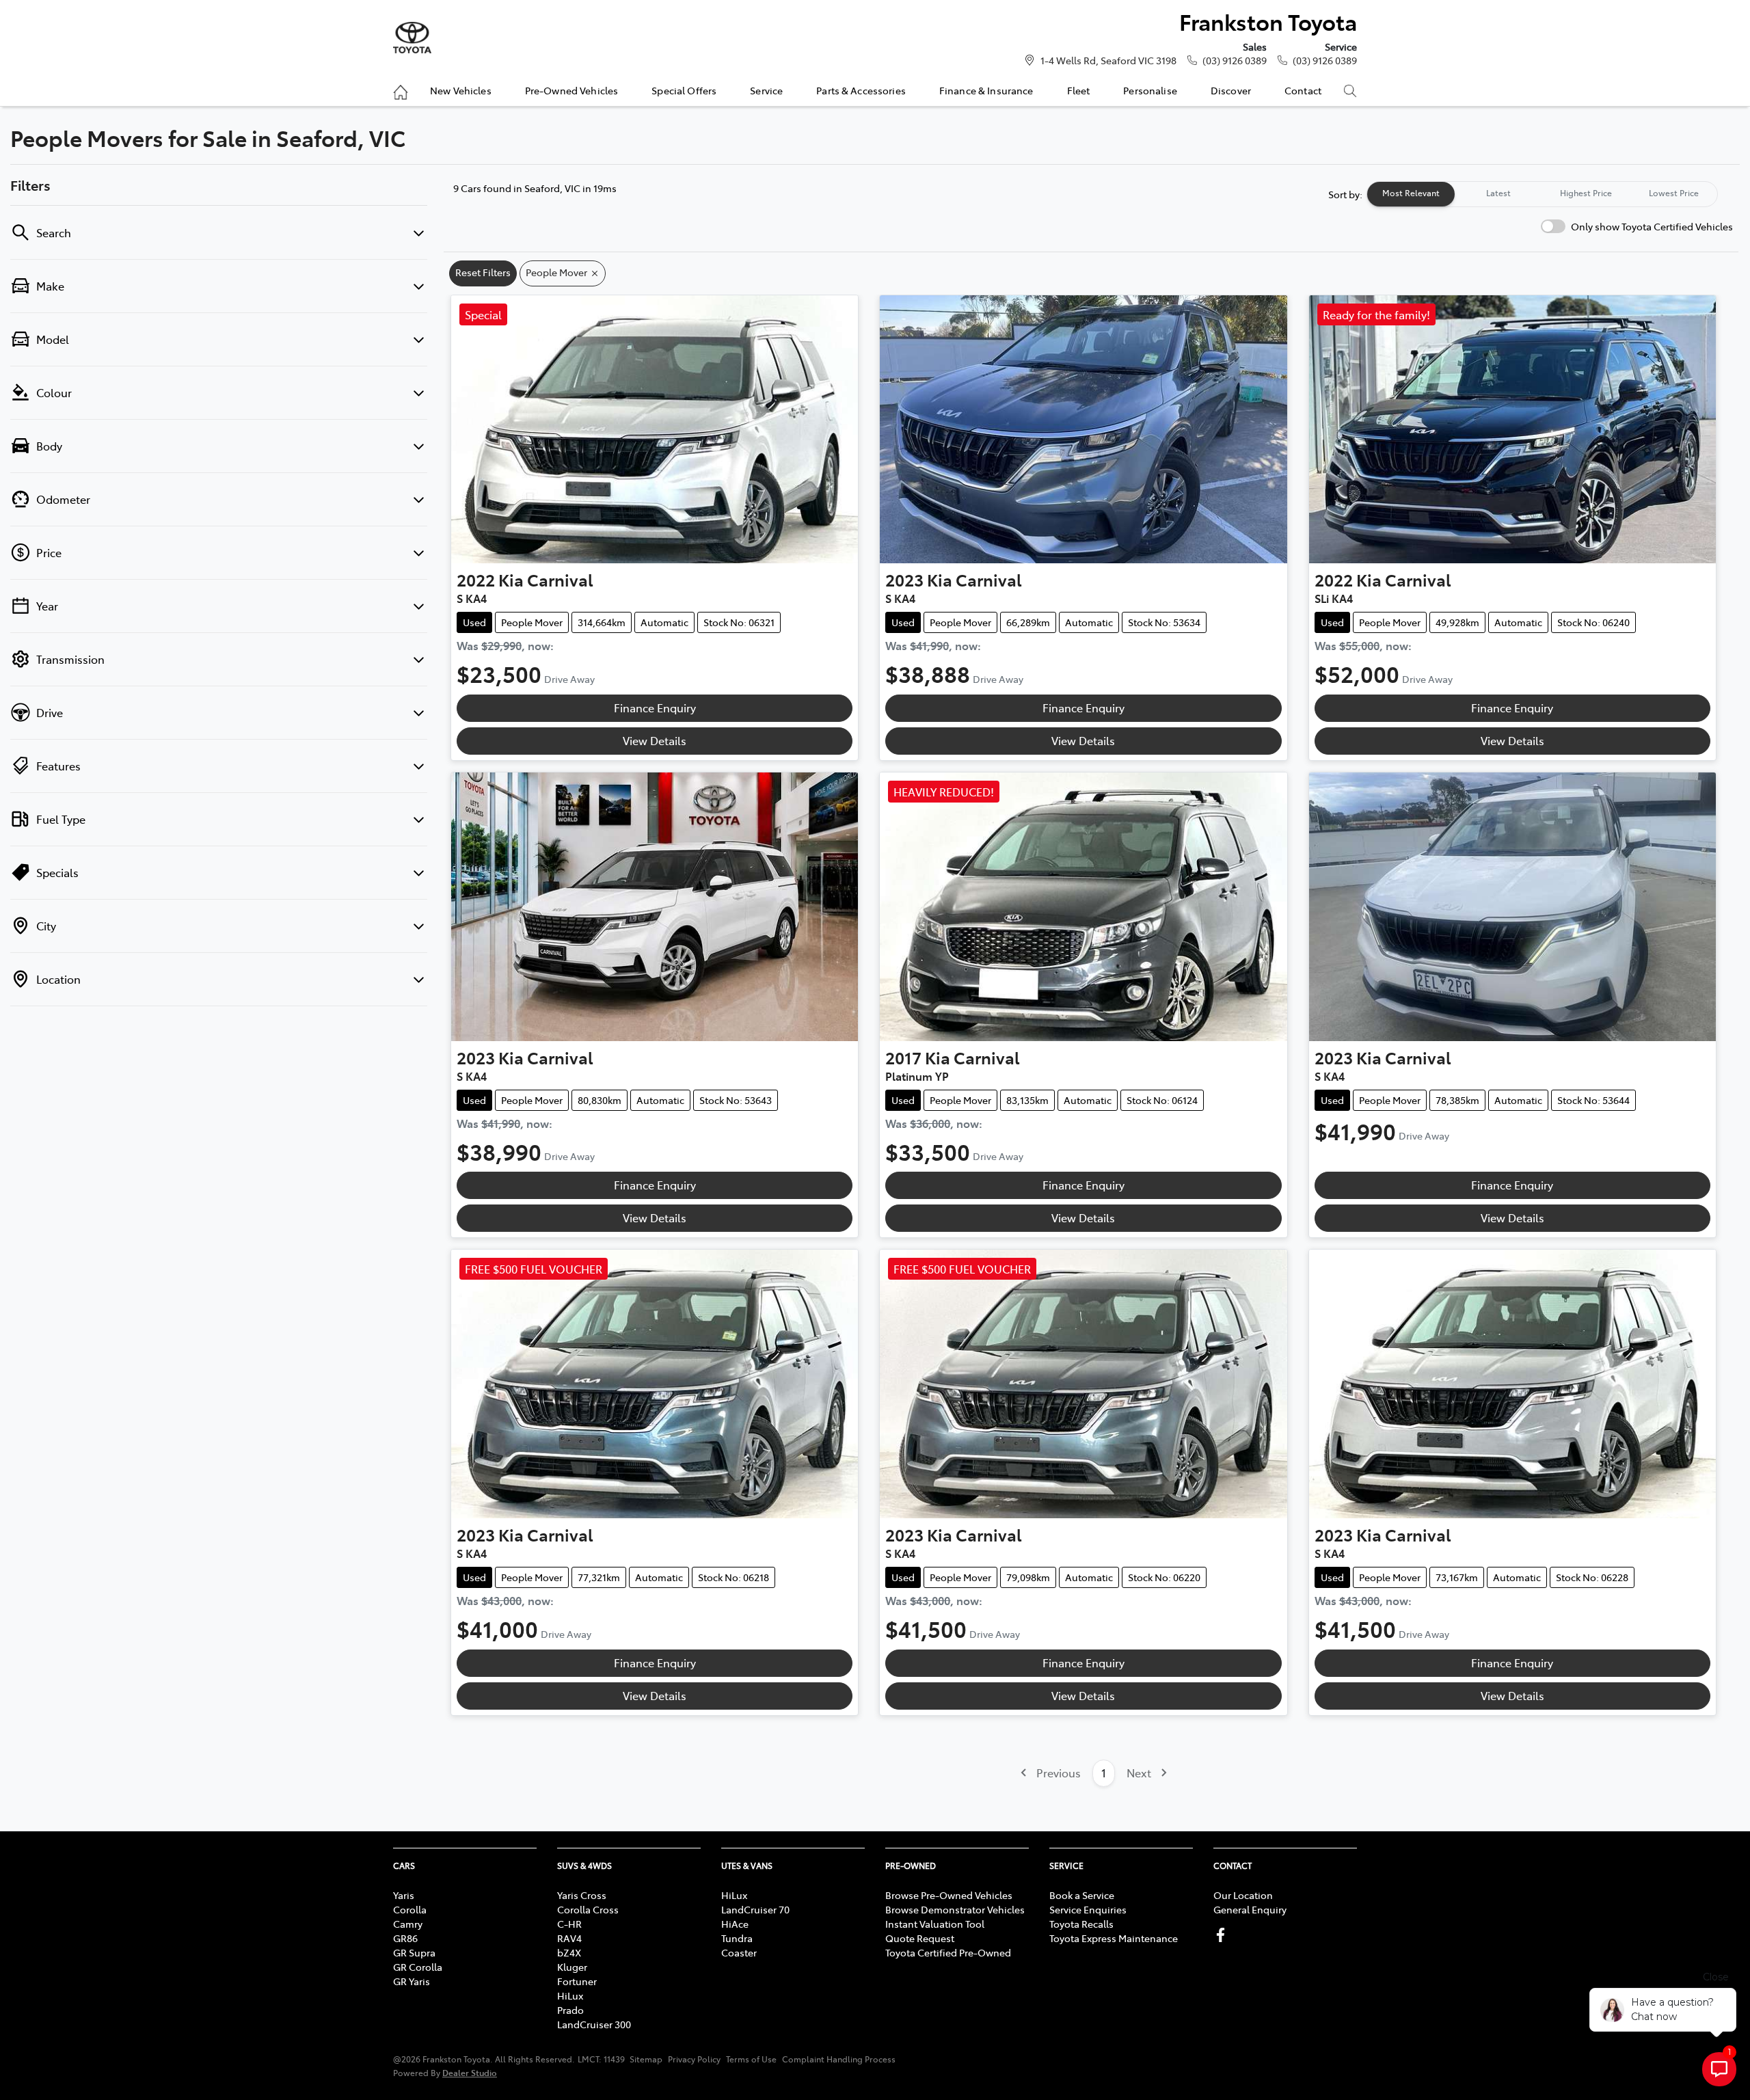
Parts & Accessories (861, 90)
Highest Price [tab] (1586, 193)
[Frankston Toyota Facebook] (1223, 1935)
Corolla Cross (588, 1909)
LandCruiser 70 (755, 1909)
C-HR (569, 1924)
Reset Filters (483, 272)
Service (766, 90)
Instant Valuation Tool (935, 1924)
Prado (570, 2010)
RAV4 (569, 1938)
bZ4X (569, 1952)
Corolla (410, 1909)
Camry (408, 1924)
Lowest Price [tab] (1674, 193)
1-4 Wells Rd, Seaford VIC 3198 (1108, 60)
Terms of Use (751, 2059)
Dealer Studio (470, 2072)
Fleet (1079, 90)
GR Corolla (418, 1967)
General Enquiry (1250, 1909)
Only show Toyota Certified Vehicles (1652, 226)
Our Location (1243, 1895)
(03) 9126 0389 (1235, 60)
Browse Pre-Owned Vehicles (949, 1895)
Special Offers (684, 90)
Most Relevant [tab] (1411, 193)
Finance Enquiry (655, 708)
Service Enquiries (1088, 1909)
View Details (655, 740)
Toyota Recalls (1081, 1924)
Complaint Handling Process (839, 2059)
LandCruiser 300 (594, 2024)
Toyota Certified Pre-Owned (948, 1952)
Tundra (737, 1938)
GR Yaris (412, 1981)
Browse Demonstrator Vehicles (955, 1909)
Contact (1303, 90)
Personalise (1150, 90)
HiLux (570, 1995)
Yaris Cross (582, 1895)
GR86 (405, 1938)
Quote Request (920, 1938)
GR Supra (414, 1952)
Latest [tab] (1498, 193)
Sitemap (646, 2059)
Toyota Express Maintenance (1114, 1938)
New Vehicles (461, 90)
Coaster (739, 1952)
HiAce (735, 1924)
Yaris (404, 1895)
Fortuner (577, 1981)
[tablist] (1542, 194)
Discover (1231, 90)
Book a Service (1082, 1895)
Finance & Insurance (986, 90)
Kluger (572, 1967)
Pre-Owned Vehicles (572, 90)
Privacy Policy (694, 2059)
